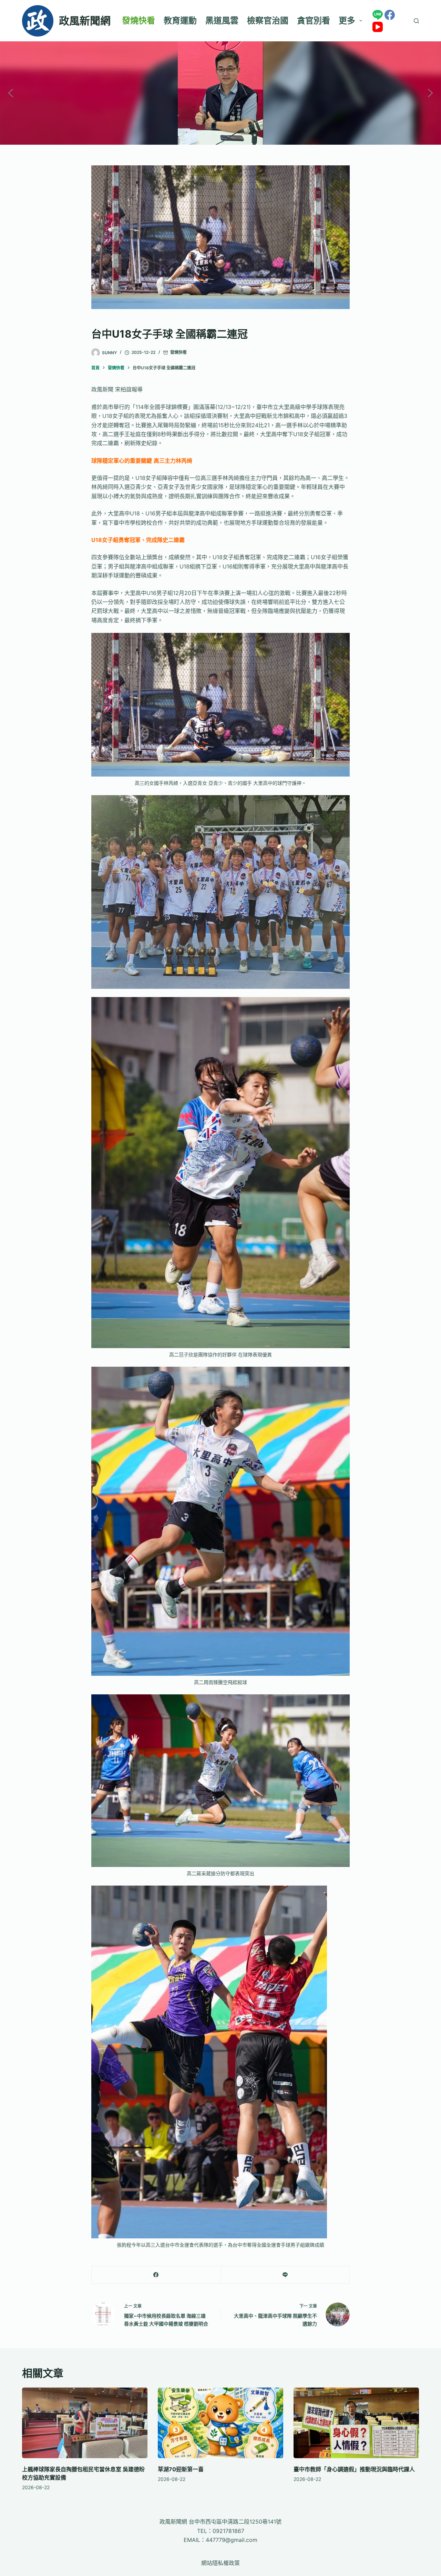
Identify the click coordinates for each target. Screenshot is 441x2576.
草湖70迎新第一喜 (181, 2469)
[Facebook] (390, 15)
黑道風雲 (222, 20)
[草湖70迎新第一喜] (220, 2423)
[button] (11, 93)
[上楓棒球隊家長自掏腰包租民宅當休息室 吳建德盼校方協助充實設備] (85, 2423)
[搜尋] (416, 21)
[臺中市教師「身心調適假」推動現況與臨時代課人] (356, 2423)
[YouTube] (378, 27)
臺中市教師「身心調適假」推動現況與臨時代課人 (354, 2469)
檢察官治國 (268, 20)
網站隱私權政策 (220, 2563)
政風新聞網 (85, 21)
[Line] (378, 15)
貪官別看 (314, 20)
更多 (347, 20)
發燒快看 (139, 20)
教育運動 (180, 20)
